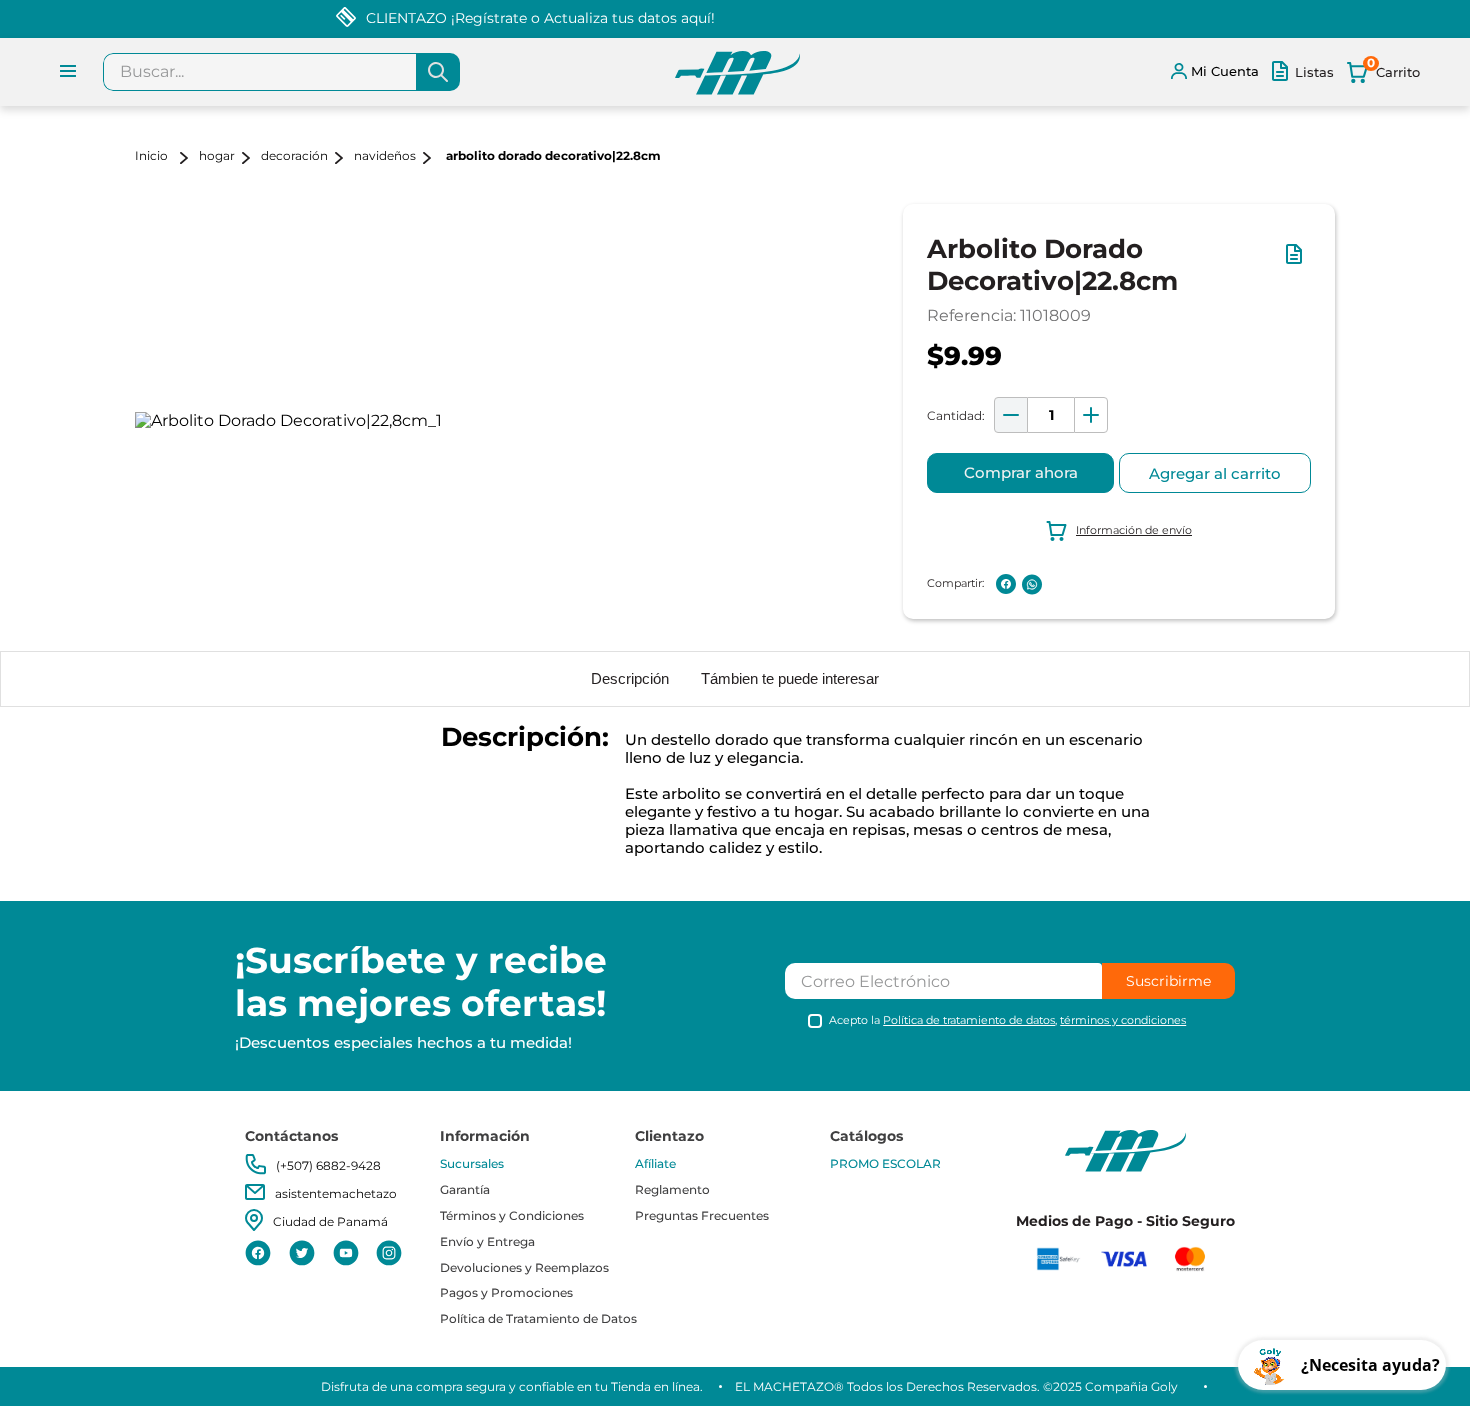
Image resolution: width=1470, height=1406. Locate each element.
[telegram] (1058, 584)
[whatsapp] (1032, 584)
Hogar (217, 155)
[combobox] (281, 72)
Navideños (385, 155)
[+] (1091, 415)
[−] (1011, 415)
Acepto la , (1007, 1020)
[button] (1298, 264)
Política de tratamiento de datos (969, 1020)
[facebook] (1006, 584)
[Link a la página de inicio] (165, 157)
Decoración (294, 155)
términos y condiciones (1123, 1020)
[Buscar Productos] (438, 72)
